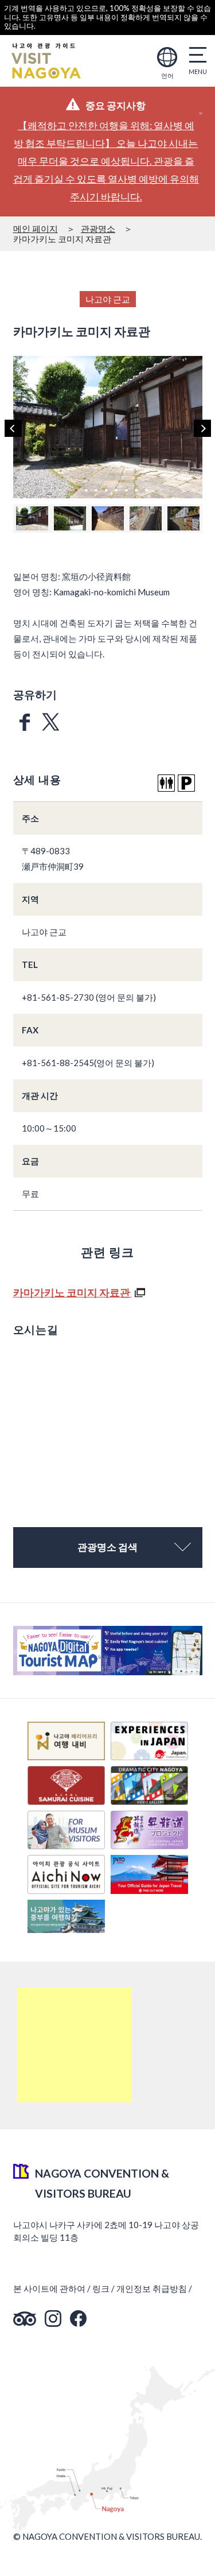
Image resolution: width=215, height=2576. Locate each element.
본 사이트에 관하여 (49, 2288)
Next (202, 428)
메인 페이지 (36, 228)
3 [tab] (96, 490)
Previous (13, 428)
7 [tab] (136, 490)
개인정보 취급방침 (152, 2288)
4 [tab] (106, 490)
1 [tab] (76, 490)
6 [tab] (126, 490)
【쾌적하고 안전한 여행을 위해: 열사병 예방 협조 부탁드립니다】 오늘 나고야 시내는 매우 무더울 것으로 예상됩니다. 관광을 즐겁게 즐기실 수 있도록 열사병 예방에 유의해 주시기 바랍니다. (106, 161)
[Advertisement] (75, 2045)
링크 (101, 2288)
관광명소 (98, 228)
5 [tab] (116, 490)
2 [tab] (86, 490)
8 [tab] (146, 490)
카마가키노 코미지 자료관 (73, 1292)
